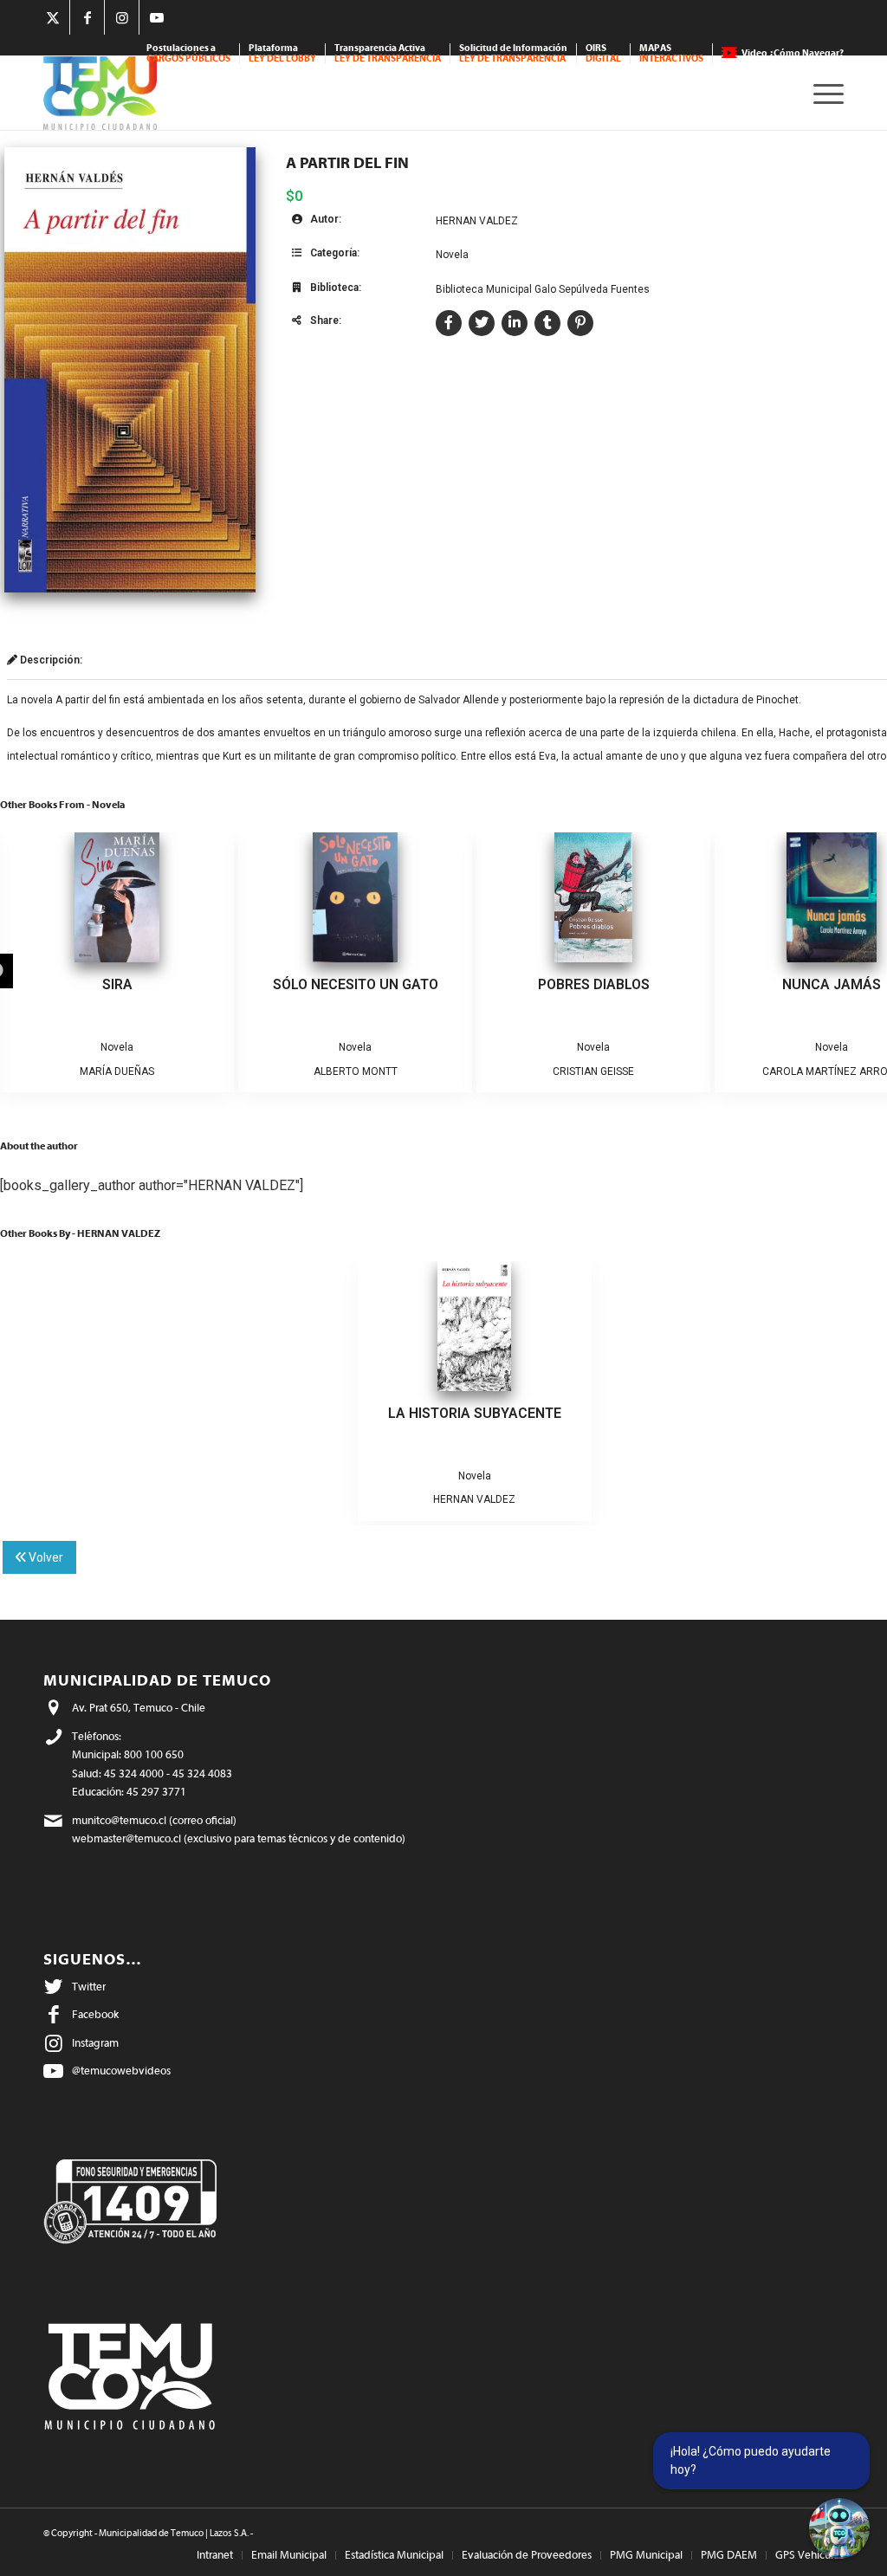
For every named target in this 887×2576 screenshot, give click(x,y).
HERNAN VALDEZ (477, 221)
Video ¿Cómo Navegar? (793, 53)
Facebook (95, 2014)
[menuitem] (189, 54)
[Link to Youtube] (157, 17)
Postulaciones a (188, 53)
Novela (452, 255)
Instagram (95, 2043)
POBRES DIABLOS (594, 984)
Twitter (89, 1987)
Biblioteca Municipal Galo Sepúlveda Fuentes (543, 289)
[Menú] (823, 93)
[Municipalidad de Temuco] (100, 93)
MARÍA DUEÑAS (117, 1071)
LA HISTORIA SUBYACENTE (475, 1413)
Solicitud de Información (513, 53)
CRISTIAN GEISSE (593, 1071)
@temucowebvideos (121, 2071)
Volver (45, 1557)
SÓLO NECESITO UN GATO (356, 984)
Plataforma (282, 53)
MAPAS (671, 53)
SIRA (117, 984)
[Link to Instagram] (122, 17)
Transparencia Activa (388, 53)
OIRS (603, 53)
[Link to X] (52, 17)
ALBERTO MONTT (356, 1071)
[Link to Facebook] (87, 17)
